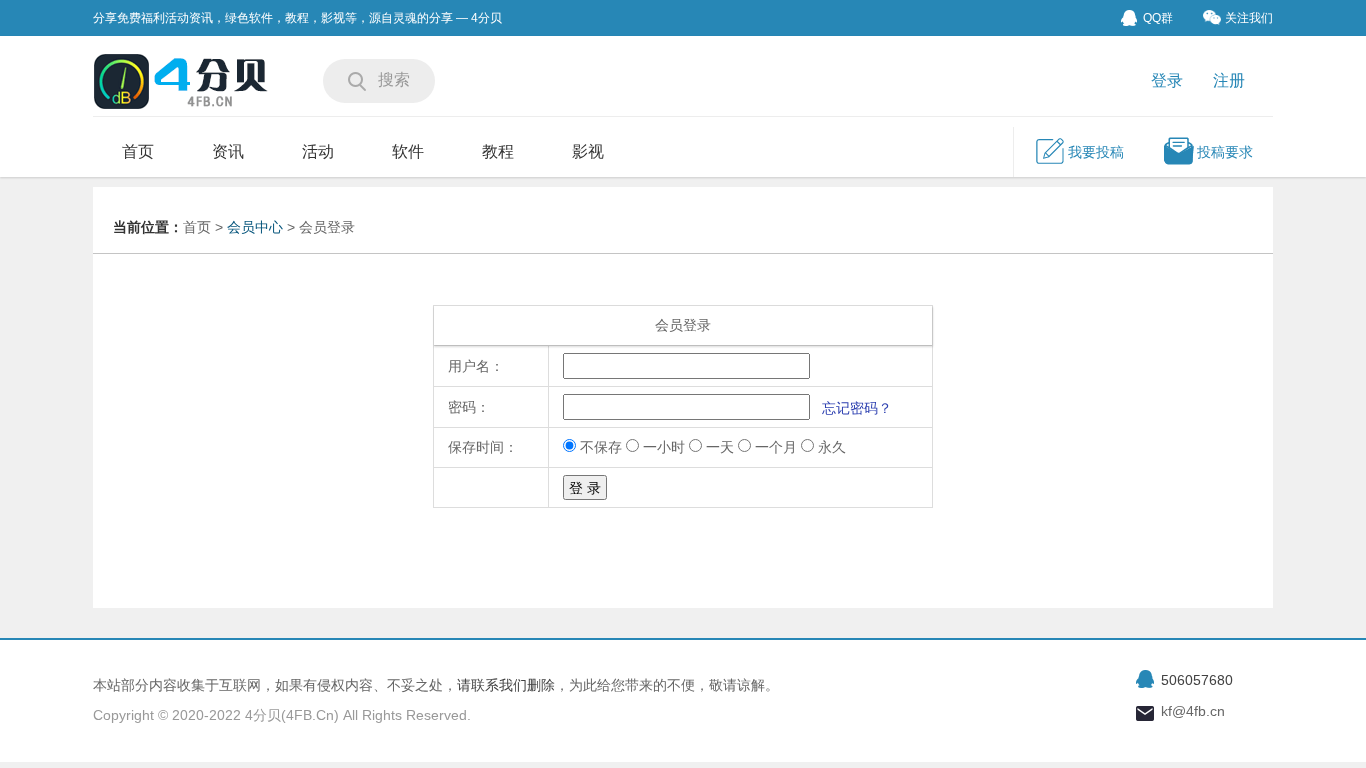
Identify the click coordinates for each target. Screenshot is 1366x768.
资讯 (228, 151)
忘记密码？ (857, 408)
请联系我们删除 (506, 685)
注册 (1229, 80)
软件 (408, 151)
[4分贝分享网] (183, 83)
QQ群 (1158, 18)
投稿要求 (1225, 152)
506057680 (1197, 680)
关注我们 (1249, 18)
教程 (498, 151)
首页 (138, 151)
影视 (588, 151)
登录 (1167, 80)
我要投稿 (1096, 152)
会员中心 (255, 227)
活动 (318, 151)
